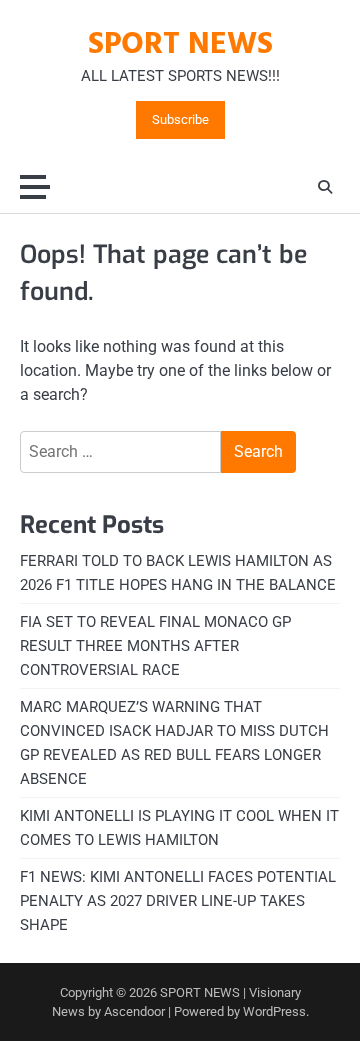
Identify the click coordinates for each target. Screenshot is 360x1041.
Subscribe (180, 120)
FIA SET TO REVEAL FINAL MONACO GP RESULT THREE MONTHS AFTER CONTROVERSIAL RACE (155, 646)
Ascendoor (134, 1011)
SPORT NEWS (180, 45)
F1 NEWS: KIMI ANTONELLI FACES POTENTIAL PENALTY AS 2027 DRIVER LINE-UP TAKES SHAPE (178, 901)
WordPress (274, 1011)
